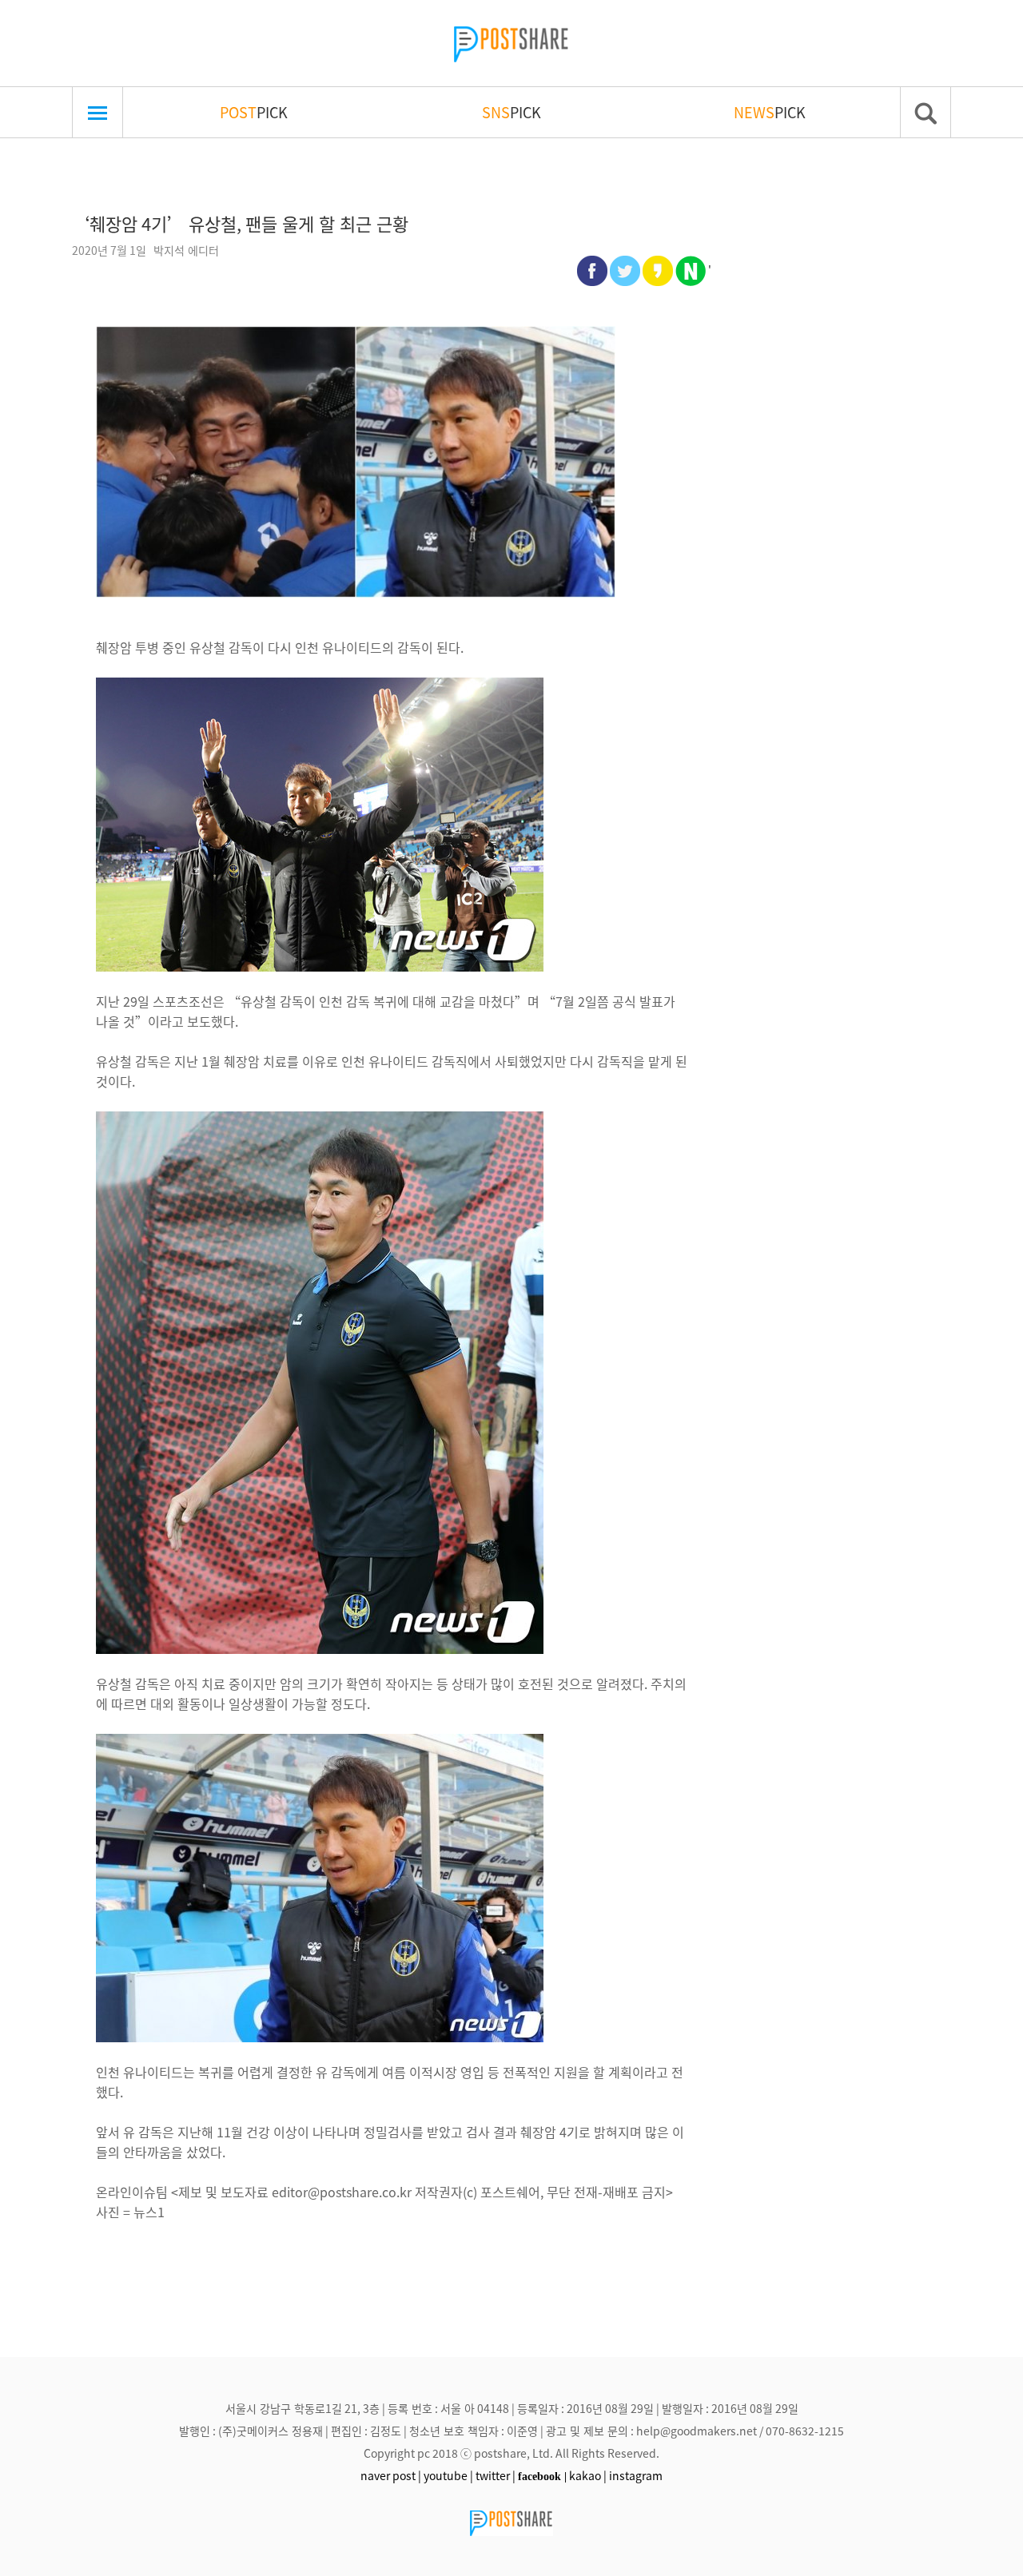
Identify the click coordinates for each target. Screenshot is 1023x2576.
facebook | (542, 2476)
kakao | (588, 2475)
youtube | (448, 2475)
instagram (636, 2475)
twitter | (496, 2475)
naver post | (391, 2475)
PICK (254, 112)
